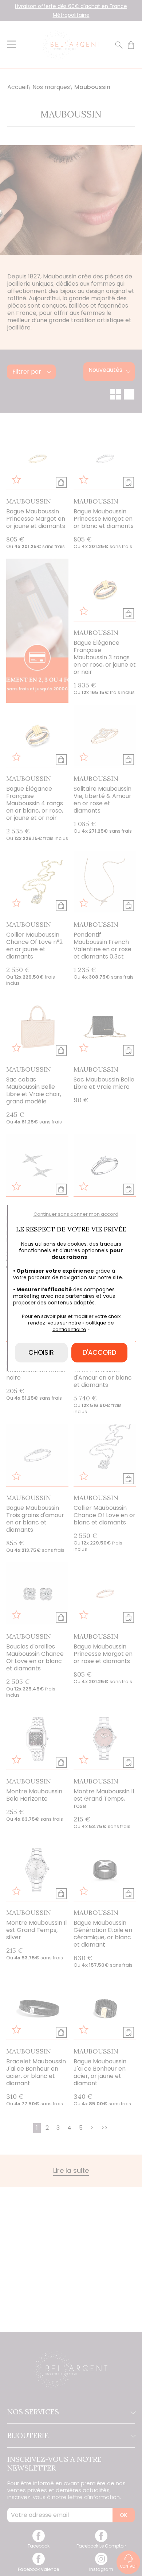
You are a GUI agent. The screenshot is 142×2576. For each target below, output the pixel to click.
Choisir (41, 1352)
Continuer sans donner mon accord (76, 1214)
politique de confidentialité (83, 1326)
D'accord (99, 1352)
